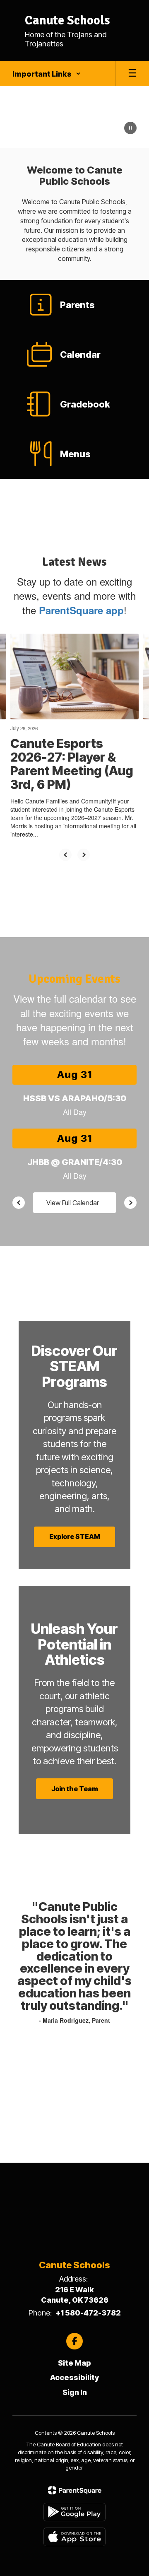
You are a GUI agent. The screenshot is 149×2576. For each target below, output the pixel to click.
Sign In (75, 2392)
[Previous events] (19, 1203)
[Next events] (130, 1203)
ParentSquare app (81, 610)
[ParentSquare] (75, 2490)
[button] (47, 74)
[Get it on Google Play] (74, 2512)
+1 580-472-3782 (88, 2313)
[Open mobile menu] (132, 74)
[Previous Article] (65, 855)
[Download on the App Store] (74, 2537)
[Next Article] (84, 855)
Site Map (74, 2363)
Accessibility (74, 2377)
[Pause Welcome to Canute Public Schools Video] (130, 129)
